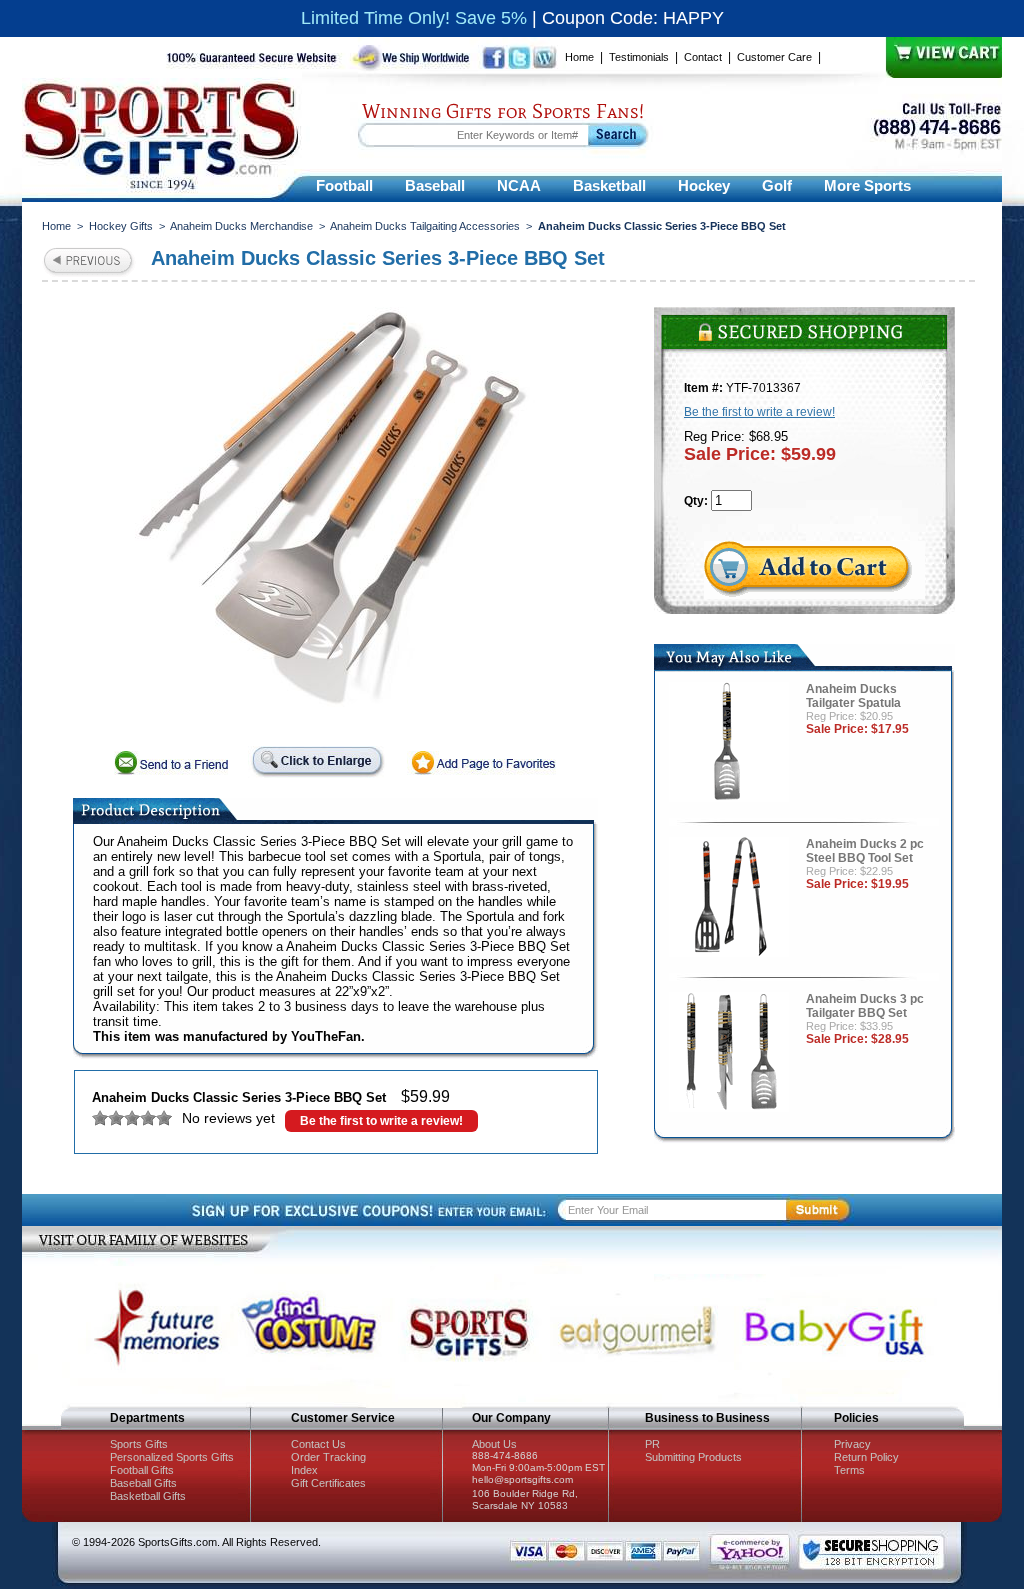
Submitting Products (693, 1457)
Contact (703, 57)
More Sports (867, 185)
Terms (849, 1470)
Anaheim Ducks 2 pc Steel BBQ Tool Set (865, 851)
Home (579, 57)
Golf (777, 185)
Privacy (852, 1444)
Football (344, 185)
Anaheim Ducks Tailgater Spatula (853, 696)
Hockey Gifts (121, 226)
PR (652, 1444)
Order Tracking (328, 1457)
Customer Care (774, 57)
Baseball (435, 185)
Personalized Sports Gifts (172, 1457)
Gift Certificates (328, 1483)
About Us (494, 1444)
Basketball (609, 185)
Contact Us (318, 1444)
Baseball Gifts (143, 1483)
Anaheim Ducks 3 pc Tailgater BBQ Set (865, 1006)
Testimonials (639, 57)
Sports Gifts (139, 1444)
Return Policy (866, 1457)
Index (304, 1470)
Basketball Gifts (148, 1496)
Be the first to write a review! (381, 1121)
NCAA (519, 185)
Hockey (704, 185)
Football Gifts (142, 1470)
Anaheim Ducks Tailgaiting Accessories (425, 226)
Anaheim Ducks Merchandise (241, 226)
